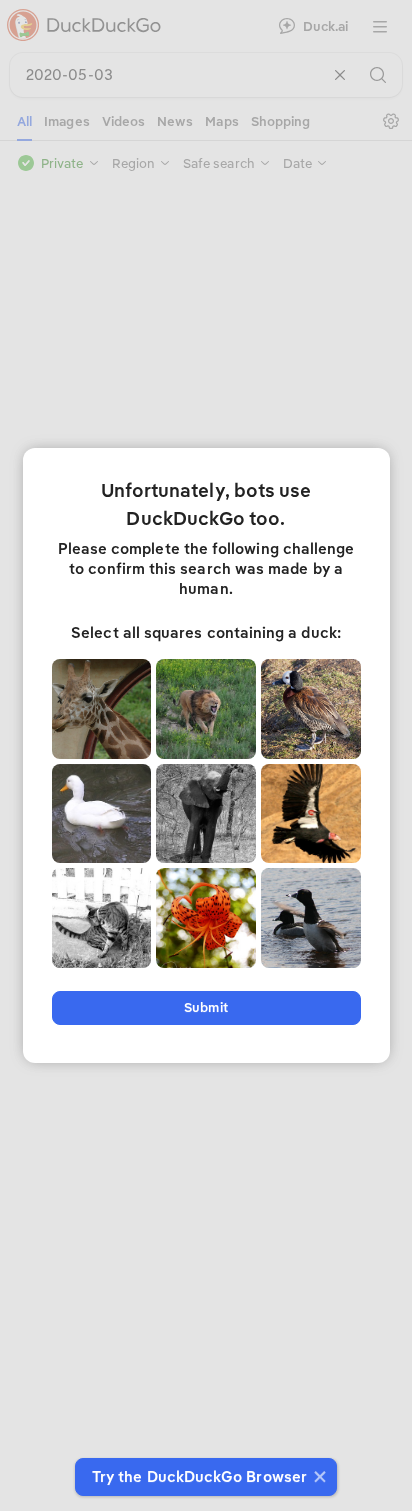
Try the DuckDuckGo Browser (199, 1477)
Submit (205, 1007)
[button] (317, 1477)
